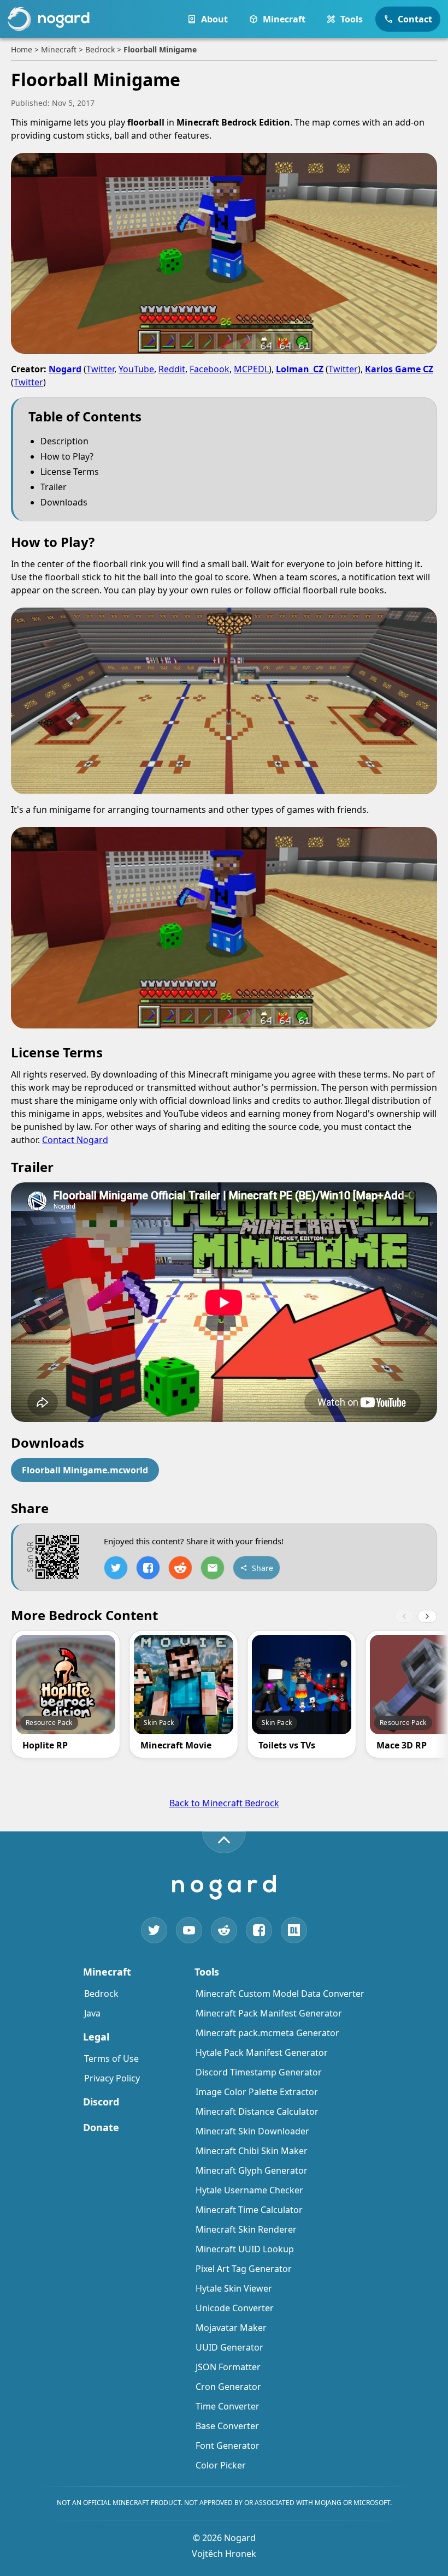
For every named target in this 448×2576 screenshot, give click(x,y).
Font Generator (228, 2446)
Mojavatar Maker (231, 2328)
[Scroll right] (427, 1616)
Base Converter (227, 2426)
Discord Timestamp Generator (259, 2072)
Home (22, 49)
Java (92, 2013)
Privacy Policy (112, 2078)
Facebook (210, 369)
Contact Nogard (75, 1140)
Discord (101, 2102)
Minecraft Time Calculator (249, 2210)
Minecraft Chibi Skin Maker (252, 2151)
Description (64, 441)
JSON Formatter (228, 2367)
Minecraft (59, 49)
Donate (101, 2127)
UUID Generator (229, 2347)
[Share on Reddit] (180, 1568)
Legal (96, 2037)
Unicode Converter (235, 2308)
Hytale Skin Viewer (234, 2288)
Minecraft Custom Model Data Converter (280, 1994)
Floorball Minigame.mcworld (85, 1470)
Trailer (54, 487)
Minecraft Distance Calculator (257, 2111)
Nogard (65, 369)
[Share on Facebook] (148, 1568)
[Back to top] (224, 1842)
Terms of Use (111, 2059)
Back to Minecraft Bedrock (224, 1803)
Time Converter (228, 2406)
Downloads (64, 502)
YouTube (136, 369)
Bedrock (100, 49)
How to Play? (67, 456)
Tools (207, 1972)
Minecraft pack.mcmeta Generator (267, 2033)
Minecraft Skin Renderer (246, 2229)
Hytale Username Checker (249, 2190)
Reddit (172, 369)
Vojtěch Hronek (224, 2554)
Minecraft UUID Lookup (245, 2249)
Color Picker (221, 2465)
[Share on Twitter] (116, 1568)
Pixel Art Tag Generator (244, 2269)
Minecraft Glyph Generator (252, 2170)
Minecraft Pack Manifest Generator (269, 2013)
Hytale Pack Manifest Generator (262, 2053)
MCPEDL (251, 369)
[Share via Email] (213, 1568)
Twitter (100, 369)
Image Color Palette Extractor (257, 2092)
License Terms (70, 472)
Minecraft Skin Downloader (252, 2131)
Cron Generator (228, 2387)
